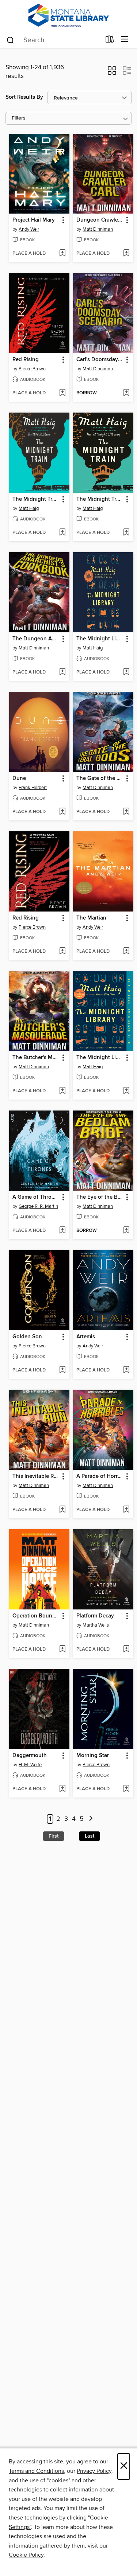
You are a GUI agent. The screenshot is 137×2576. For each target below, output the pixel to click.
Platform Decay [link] (95, 1616)
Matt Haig (29, 508)
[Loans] (110, 41)
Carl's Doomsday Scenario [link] (100, 360)
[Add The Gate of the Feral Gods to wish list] (126, 812)
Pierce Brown (32, 369)
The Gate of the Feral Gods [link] (100, 778)
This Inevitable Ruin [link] (36, 1476)
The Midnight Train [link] (36, 499)
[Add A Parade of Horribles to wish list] (126, 1510)
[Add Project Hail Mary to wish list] (62, 254)
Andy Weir (29, 229)
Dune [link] (19, 778)
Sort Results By (24, 97)
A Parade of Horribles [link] (100, 1476)
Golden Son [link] (27, 1337)
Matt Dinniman (98, 229)
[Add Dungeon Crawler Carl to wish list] (126, 254)
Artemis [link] (86, 1337)
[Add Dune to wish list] (62, 812)
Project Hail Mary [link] (34, 220)
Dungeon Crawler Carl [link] (100, 220)
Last (90, 1836)
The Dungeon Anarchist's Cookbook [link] (36, 639)
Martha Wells (96, 1625)
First (54, 1836)
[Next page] (91, 1819)
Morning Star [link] (93, 1756)
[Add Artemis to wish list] (126, 1370)
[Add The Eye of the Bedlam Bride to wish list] (126, 1231)
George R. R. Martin (38, 1206)
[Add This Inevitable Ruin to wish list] (62, 1510)
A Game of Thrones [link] (36, 1197)
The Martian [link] (91, 918)
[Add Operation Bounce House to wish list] (62, 1650)
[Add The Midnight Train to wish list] (62, 533)
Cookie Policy (26, 2555)
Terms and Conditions (36, 2471)
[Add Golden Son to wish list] (62, 1370)
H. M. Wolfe (30, 1765)
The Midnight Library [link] (100, 639)
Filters (19, 118)
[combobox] (53, 40)
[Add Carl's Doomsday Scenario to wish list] (126, 393)
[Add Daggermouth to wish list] (62, 1789)
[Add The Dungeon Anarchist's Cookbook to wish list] (62, 672)
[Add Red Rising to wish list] (62, 393)
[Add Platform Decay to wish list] (126, 1650)
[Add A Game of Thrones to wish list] (62, 1231)
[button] (112, 73)
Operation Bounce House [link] (36, 1616)
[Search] (10, 40)
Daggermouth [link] (30, 1756)
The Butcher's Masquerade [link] (36, 1058)
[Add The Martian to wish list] (126, 952)
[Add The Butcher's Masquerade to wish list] (62, 1091)
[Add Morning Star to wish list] (126, 1789)
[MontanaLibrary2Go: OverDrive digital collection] (68, 15)
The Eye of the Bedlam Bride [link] (100, 1197)
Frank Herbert (33, 788)
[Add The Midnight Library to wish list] (126, 672)
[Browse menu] (125, 40)
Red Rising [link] (26, 360)
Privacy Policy (94, 2471)
